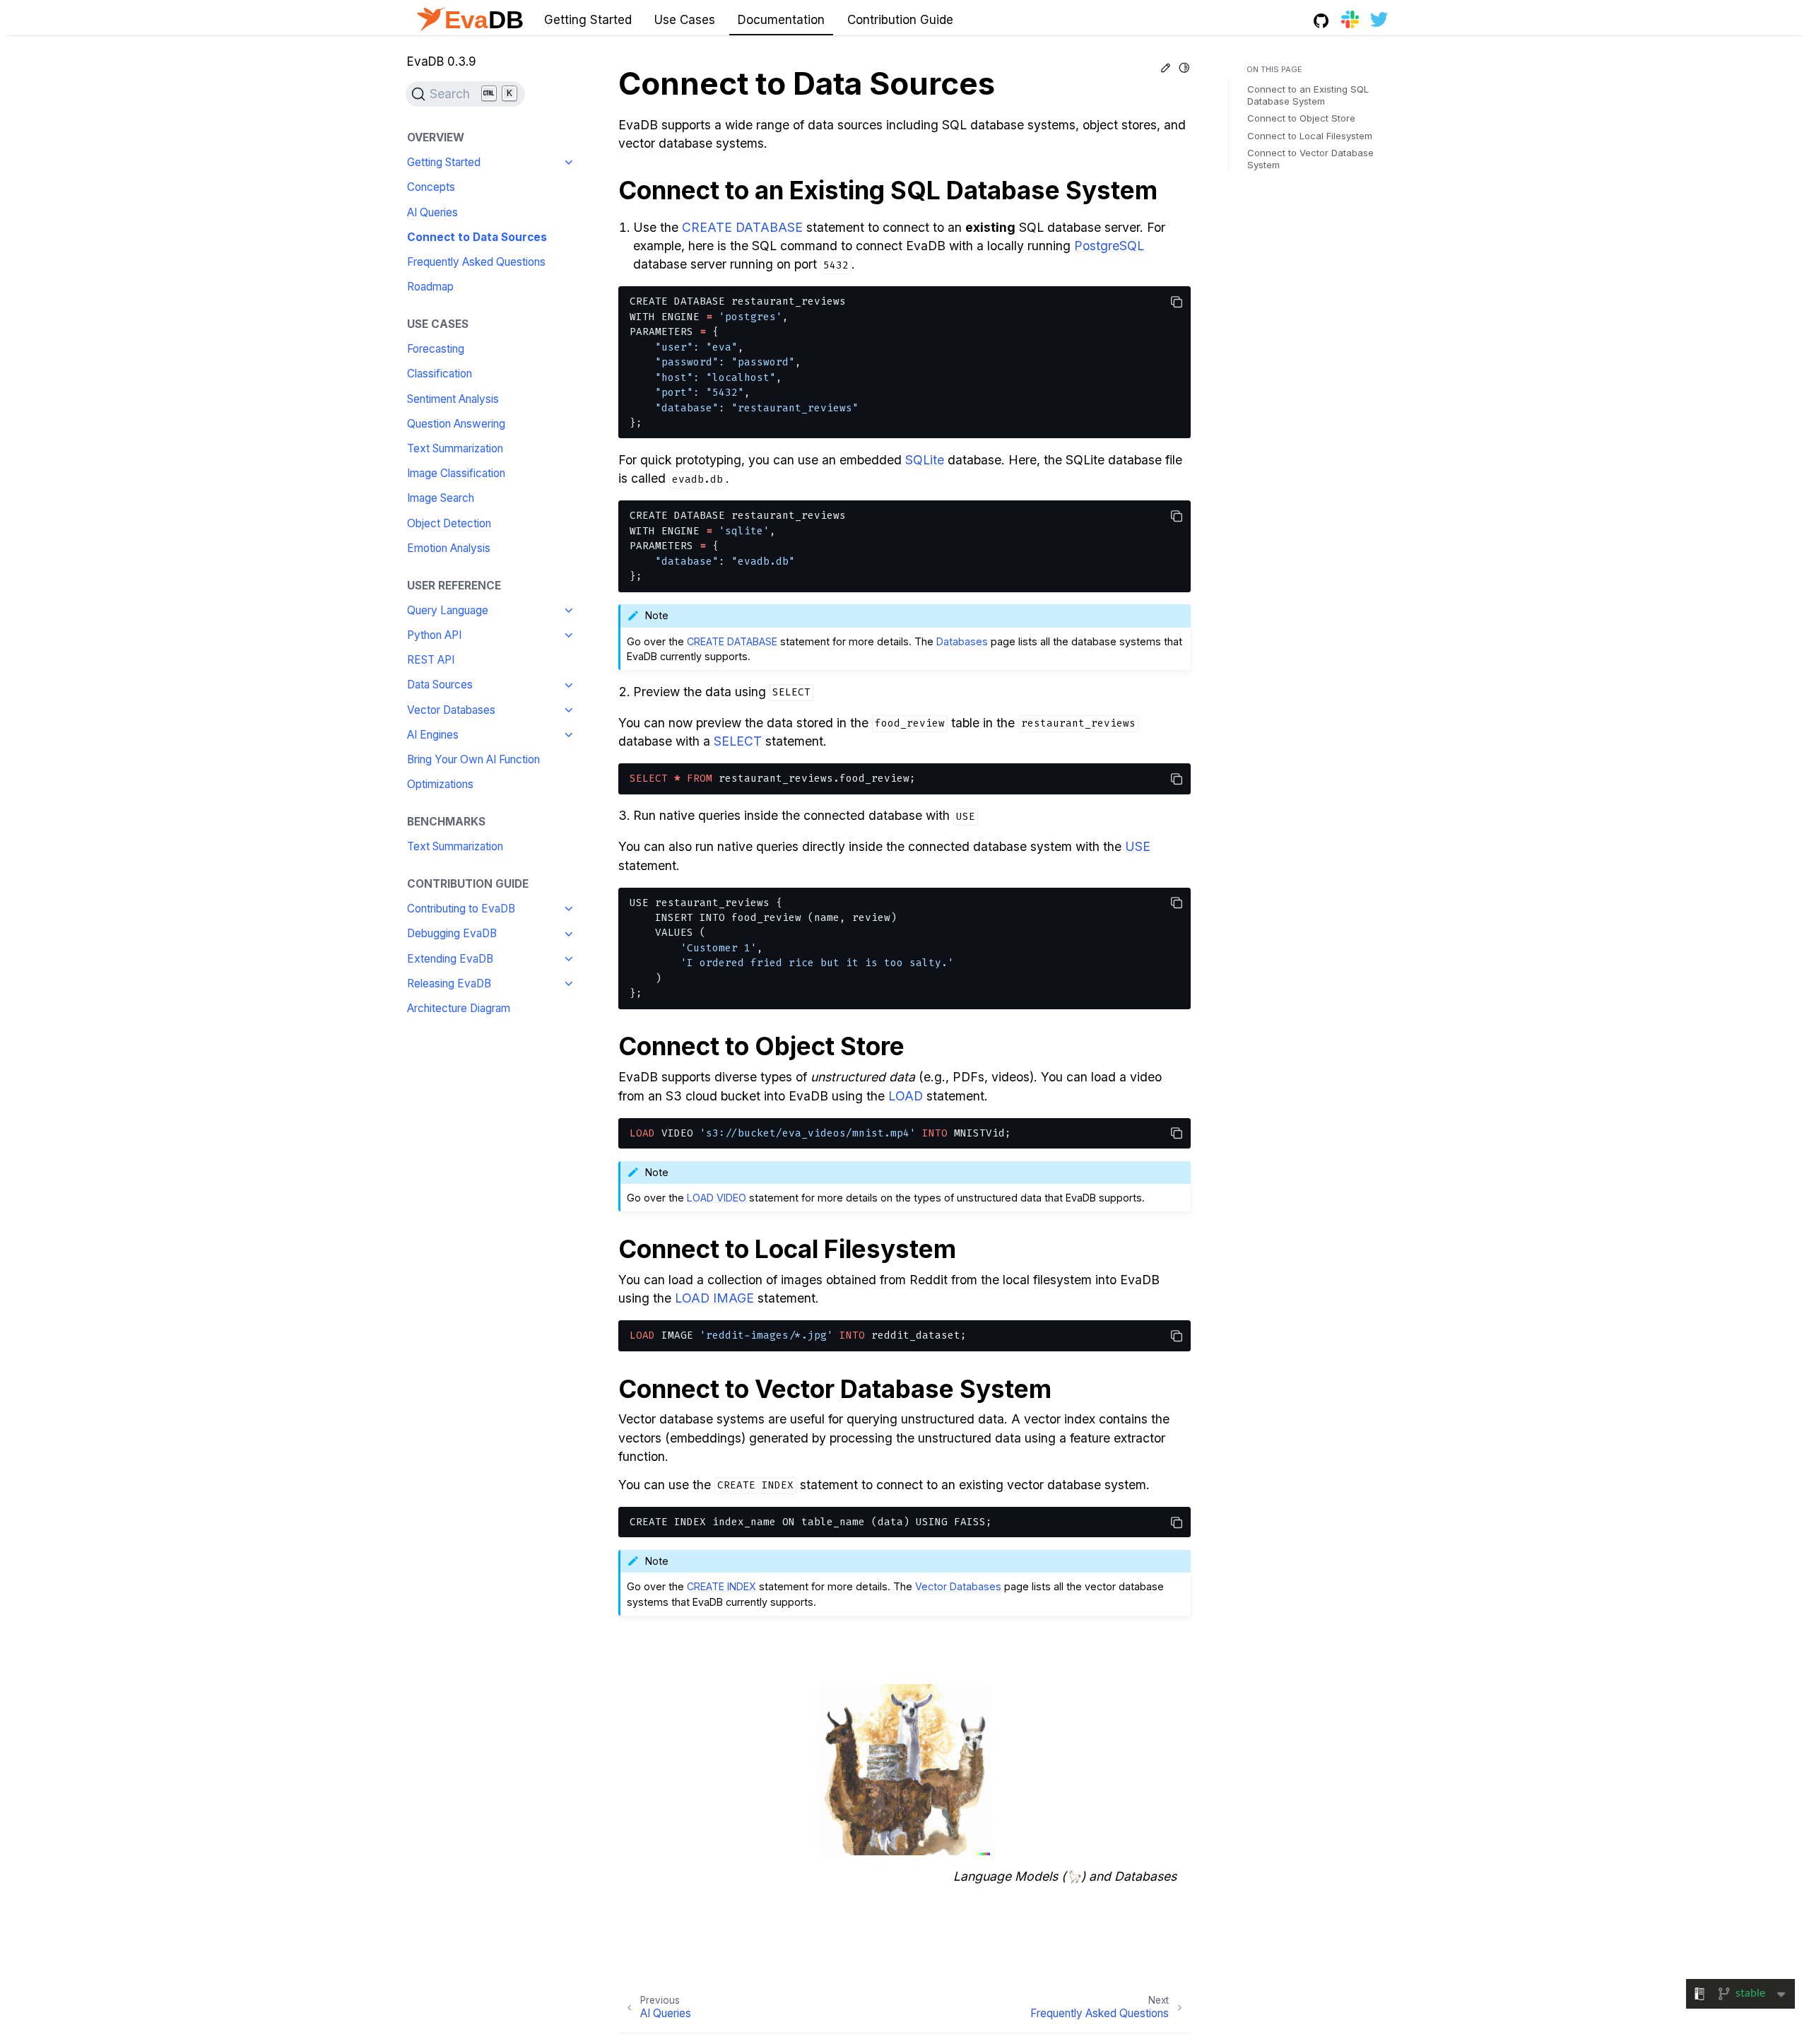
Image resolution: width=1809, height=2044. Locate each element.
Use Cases (685, 20)
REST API (431, 660)
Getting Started (588, 20)
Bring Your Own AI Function (473, 759)
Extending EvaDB (450, 959)
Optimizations (440, 784)
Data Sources (440, 685)
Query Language (448, 610)
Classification (440, 374)
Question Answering (456, 424)
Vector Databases (451, 710)
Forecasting (436, 349)
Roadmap (430, 287)
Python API (434, 635)
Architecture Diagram (459, 1008)
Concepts (431, 188)
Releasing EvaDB (449, 983)
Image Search (441, 499)
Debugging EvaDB (452, 934)
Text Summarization (455, 448)
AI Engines (433, 735)
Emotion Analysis (449, 548)
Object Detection (449, 523)
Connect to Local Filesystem (1310, 136)
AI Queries (432, 212)
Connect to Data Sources (477, 237)
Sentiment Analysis (453, 399)
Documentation (781, 20)
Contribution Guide (900, 20)
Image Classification (456, 473)
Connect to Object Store (1301, 119)
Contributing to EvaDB (461, 909)
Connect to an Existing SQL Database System (1308, 95)
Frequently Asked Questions (476, 262)
